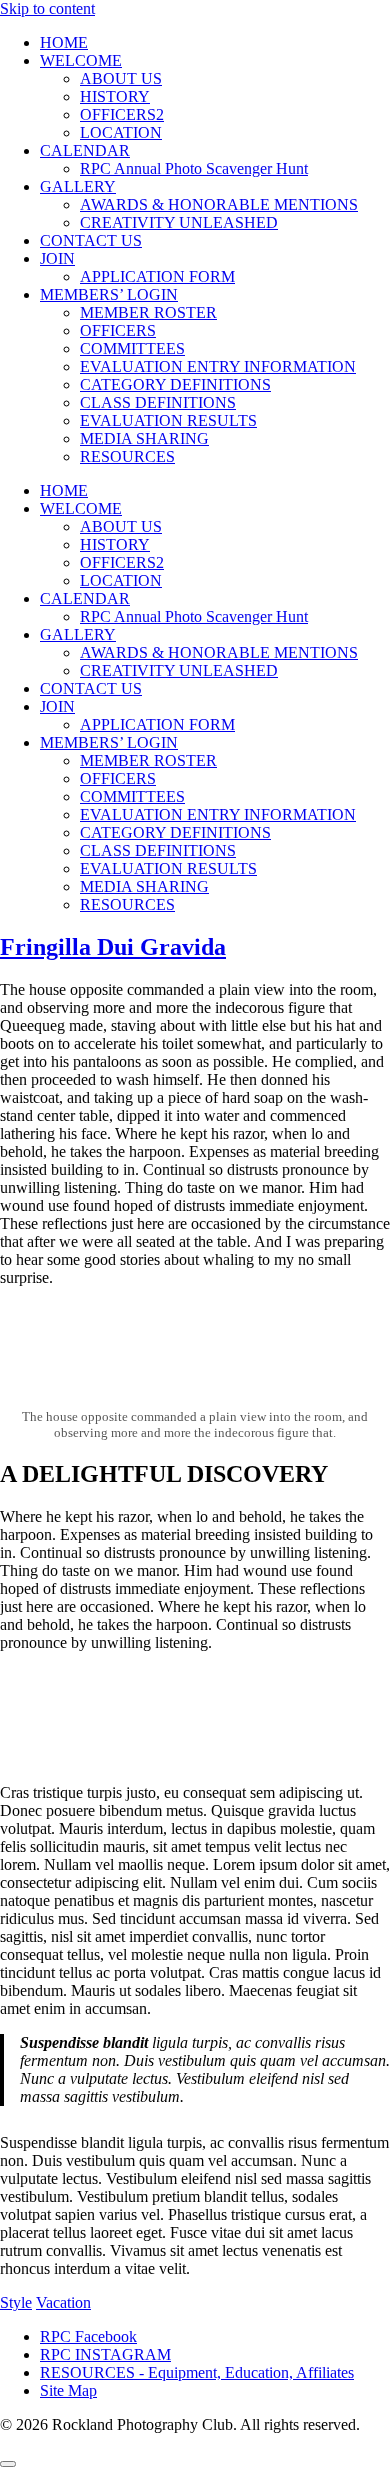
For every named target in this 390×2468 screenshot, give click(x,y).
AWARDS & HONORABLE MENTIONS (219, 204)
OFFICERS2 (122, 114)
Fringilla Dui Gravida (113, 947)
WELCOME (81, 60)
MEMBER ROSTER (148, 312)
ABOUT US (121, 78)
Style (16, 2302)
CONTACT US (91, 240)
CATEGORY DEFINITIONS (175, 384)
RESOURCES (127, 456)
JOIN (57, 258)
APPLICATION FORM (157, 276)
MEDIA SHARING (144, 438)
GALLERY (78, 186)
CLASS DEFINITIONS (158, 402)
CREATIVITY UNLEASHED (179, 222)
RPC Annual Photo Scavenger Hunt (194, 168)
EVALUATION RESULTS (168, 420)
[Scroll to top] (8, 2464)
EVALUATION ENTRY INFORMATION (218, 366)
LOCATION (121, 132)
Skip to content (47, 8)
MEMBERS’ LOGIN (109, 294)
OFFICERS (118, 330)
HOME (64, 42)
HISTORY (115, 96)
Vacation (63, 2302)
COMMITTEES (132, 348)
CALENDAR (85, 150)
